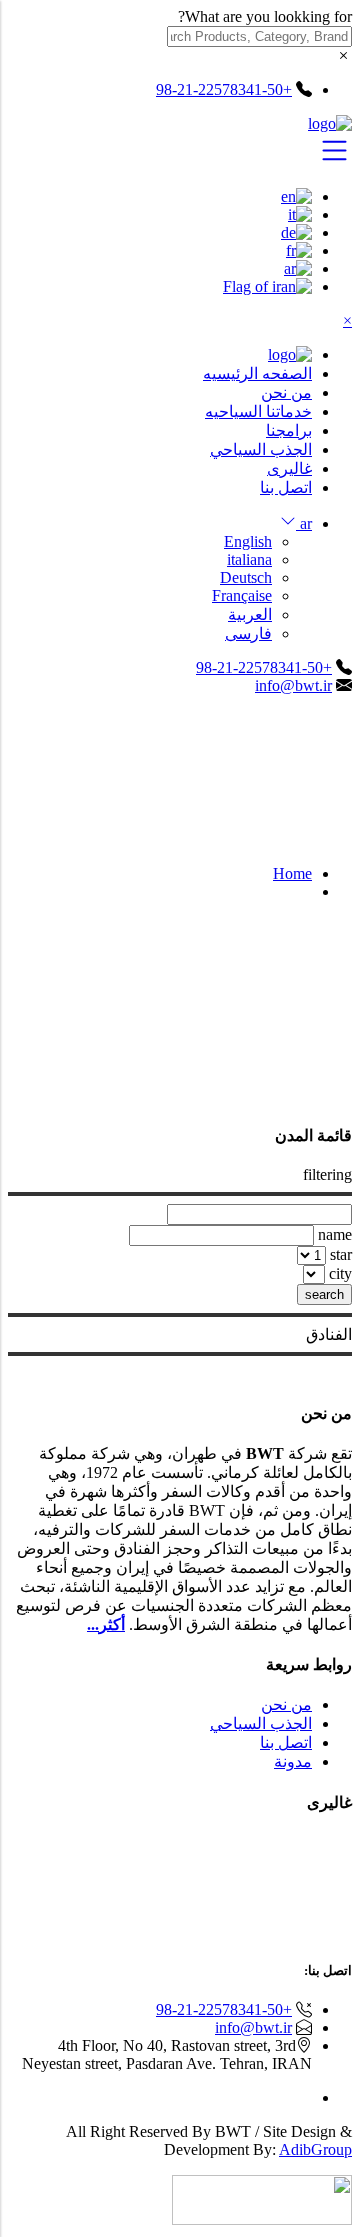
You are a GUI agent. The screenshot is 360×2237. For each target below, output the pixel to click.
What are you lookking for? (265, 16)
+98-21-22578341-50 (264, 667)
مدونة (293, 1761)
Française (242, 595)
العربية (250, 614)
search (324, 1294)
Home (292, 873)
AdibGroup (315, 2149)
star (341, 1254)
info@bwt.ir (293, 685)
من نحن (286, 392)
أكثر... (106, 1624)
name (335, 1234)
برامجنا (289, 430)
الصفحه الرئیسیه (257, 373)
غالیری (289, 468)
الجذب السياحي (261, 449)
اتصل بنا (286, 487)
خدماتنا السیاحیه (258, 411)
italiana (249, 559)
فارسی (248, 633)
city (340, 1273)
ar (304, 523)
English (248, 541)
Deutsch (246, 577)
